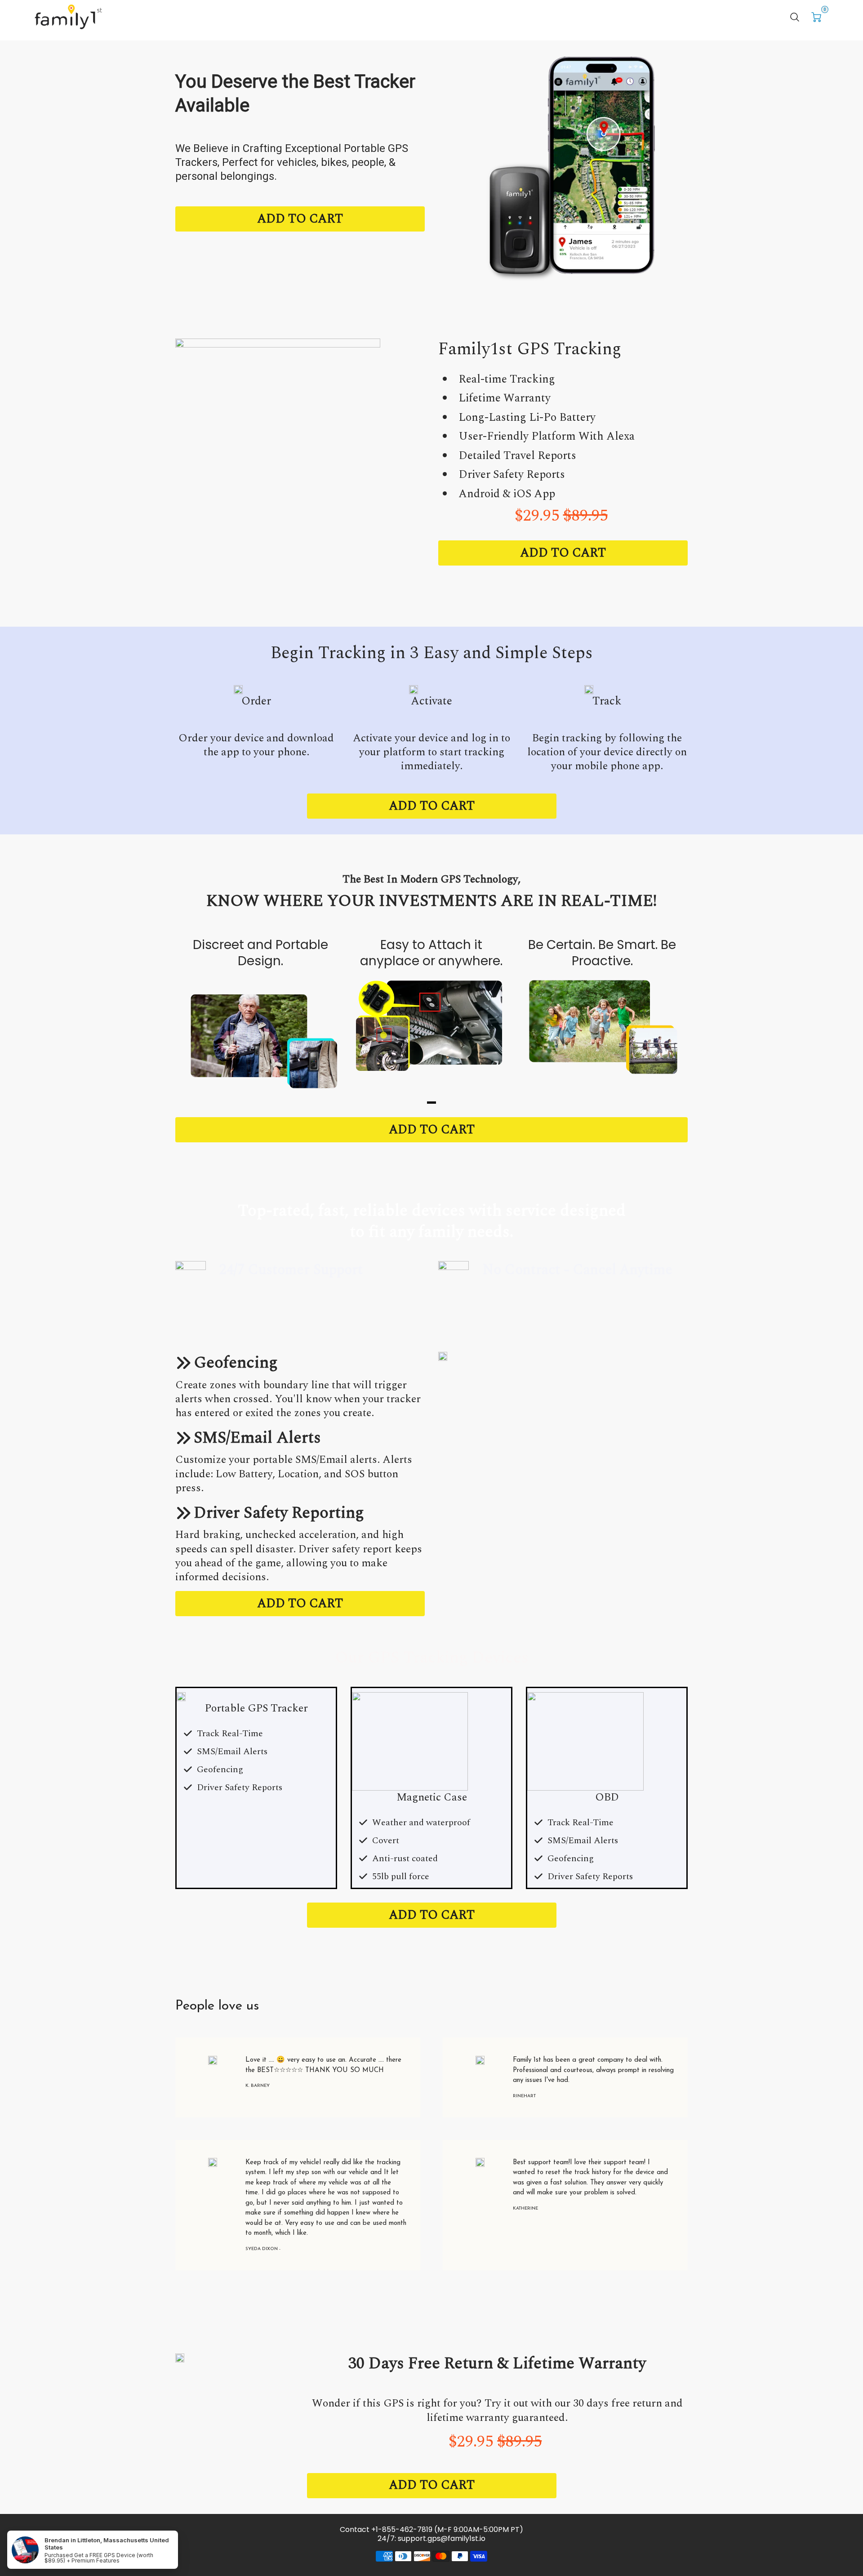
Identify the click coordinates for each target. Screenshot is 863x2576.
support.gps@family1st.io (442, 2538)
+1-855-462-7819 (402, 2529)
